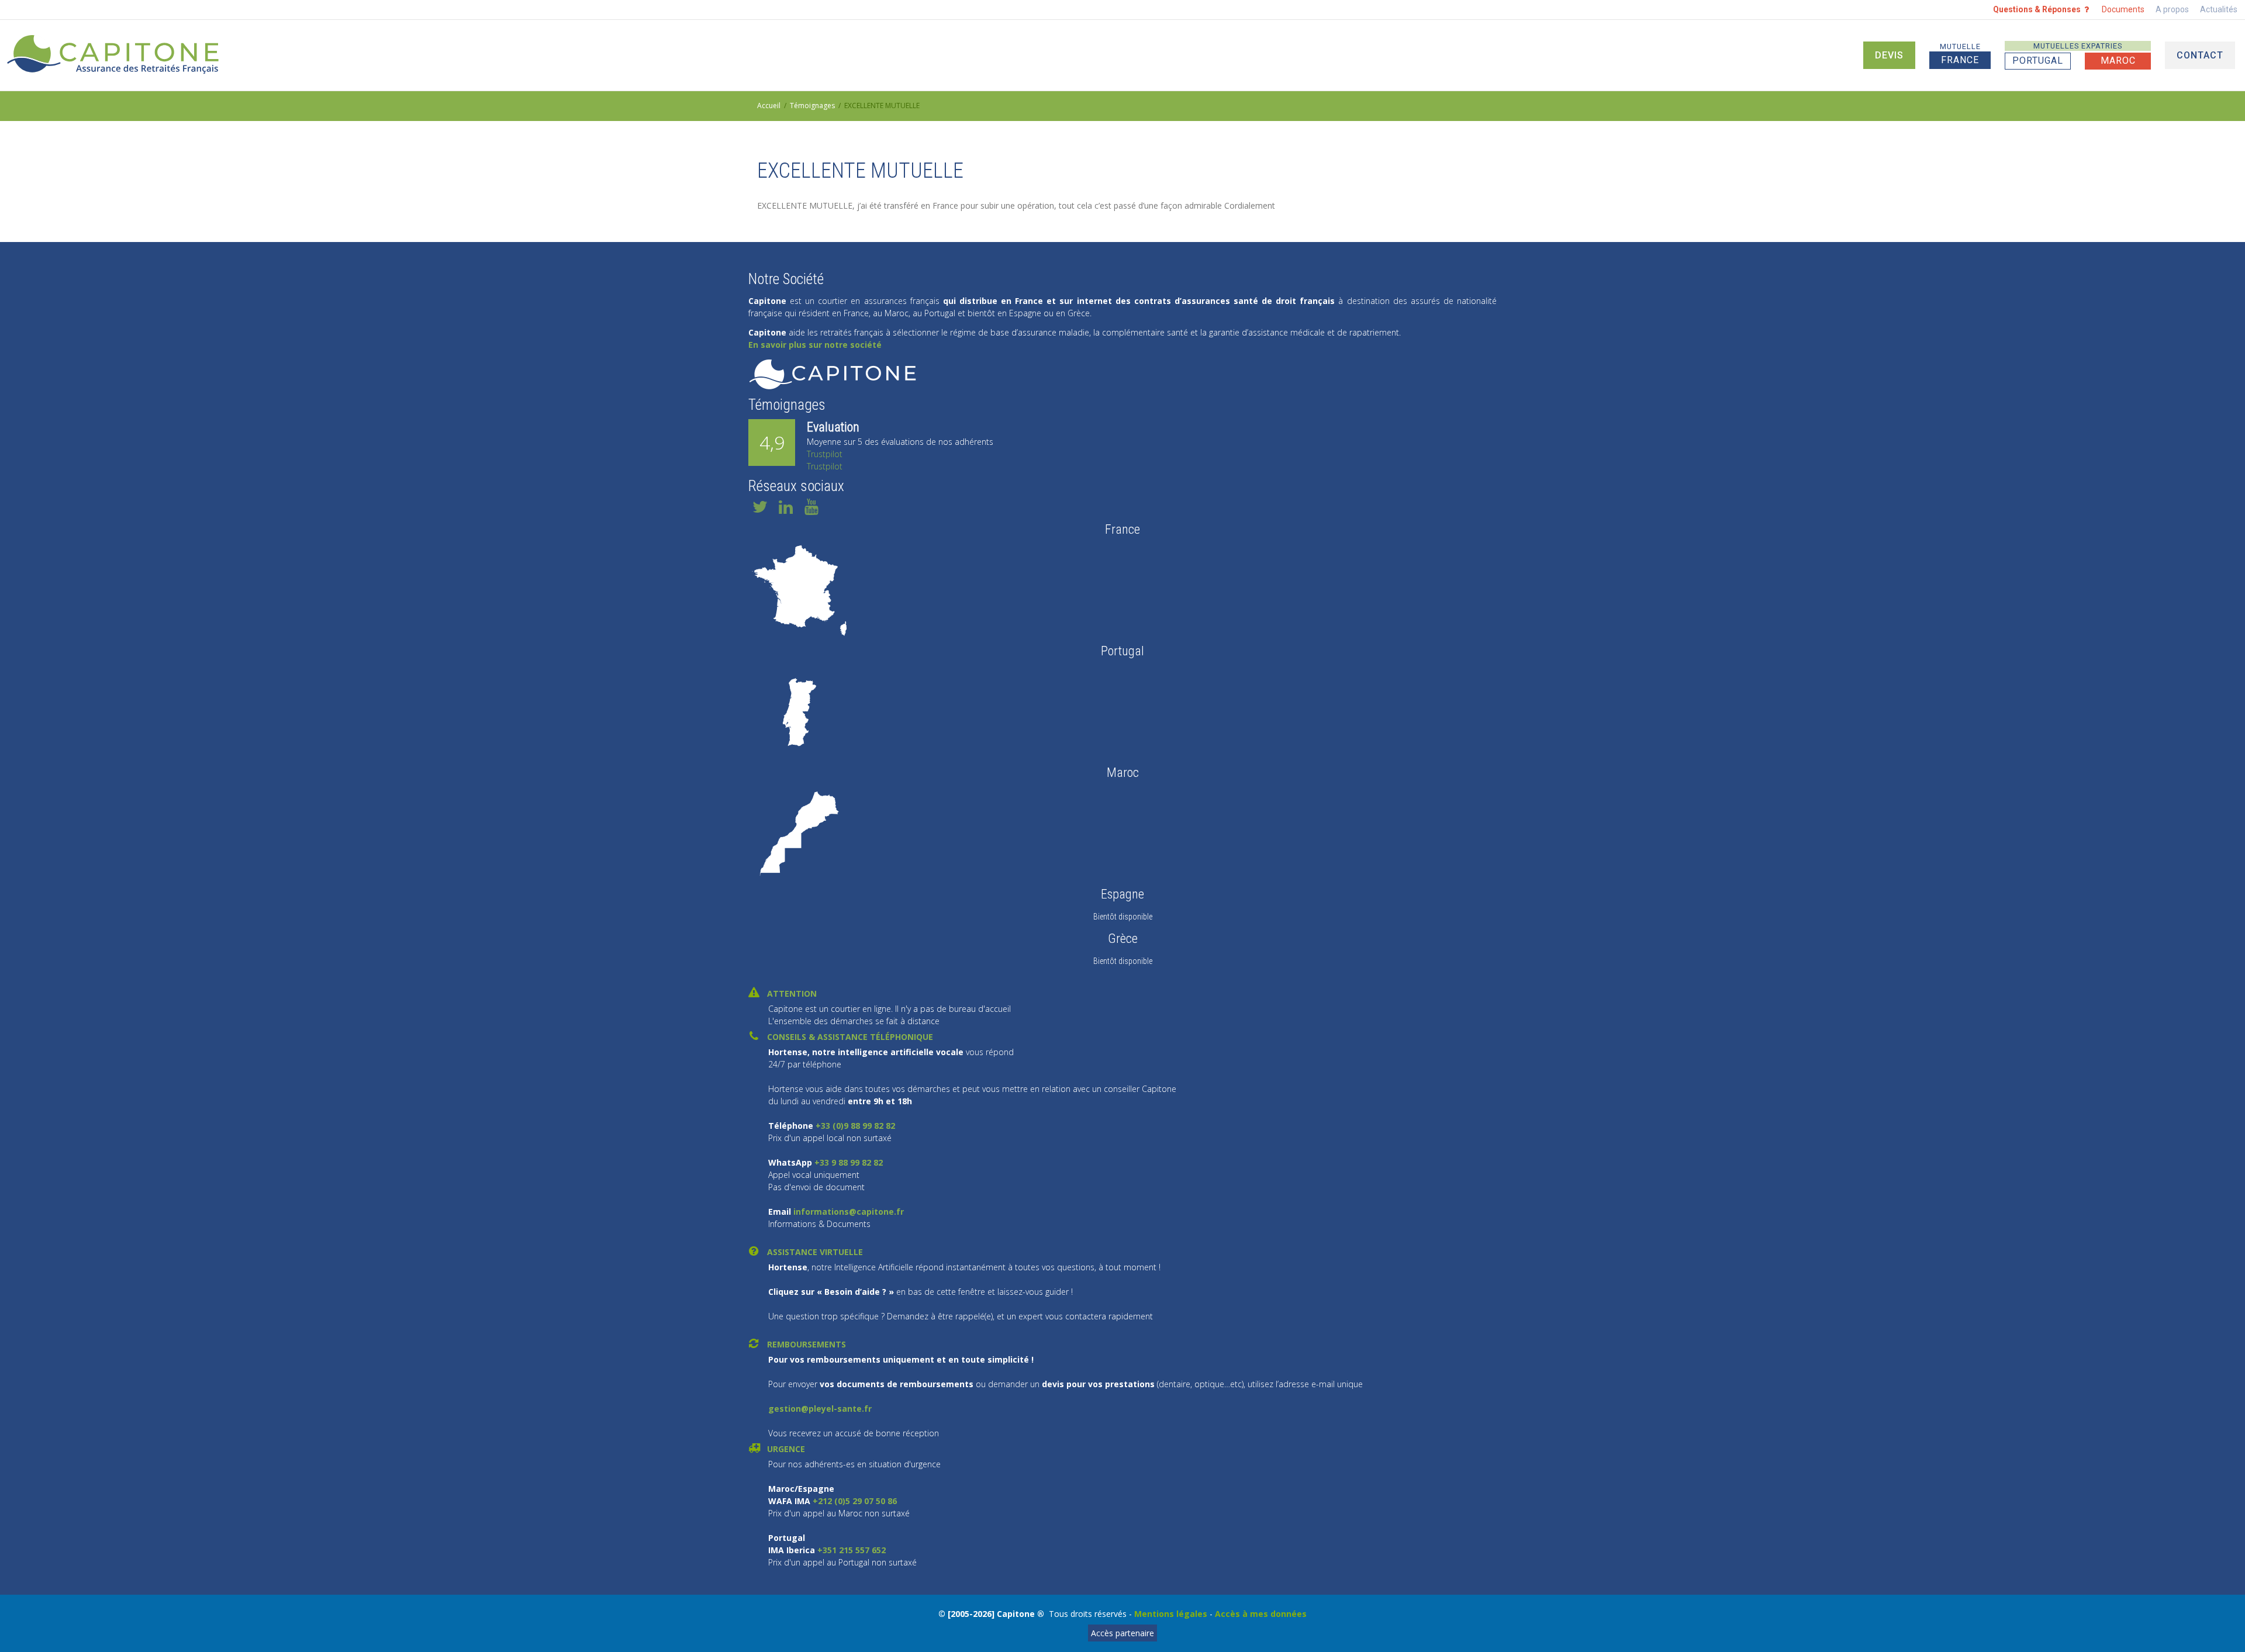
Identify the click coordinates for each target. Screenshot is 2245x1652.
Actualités (2219, 9)
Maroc (2118, 61)
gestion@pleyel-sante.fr (820, 1409)
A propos (2172, 9)
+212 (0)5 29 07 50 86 (855, 1501)
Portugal (2038, 61)
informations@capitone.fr (847, 1212)
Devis (1889, 55)
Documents (2123, 9)
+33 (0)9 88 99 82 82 (855, 1126)
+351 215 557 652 (852, 1550)
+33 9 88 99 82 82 (847, 1162)
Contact (2200, 55)
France (1960, 54)
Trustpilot (825, 454)
